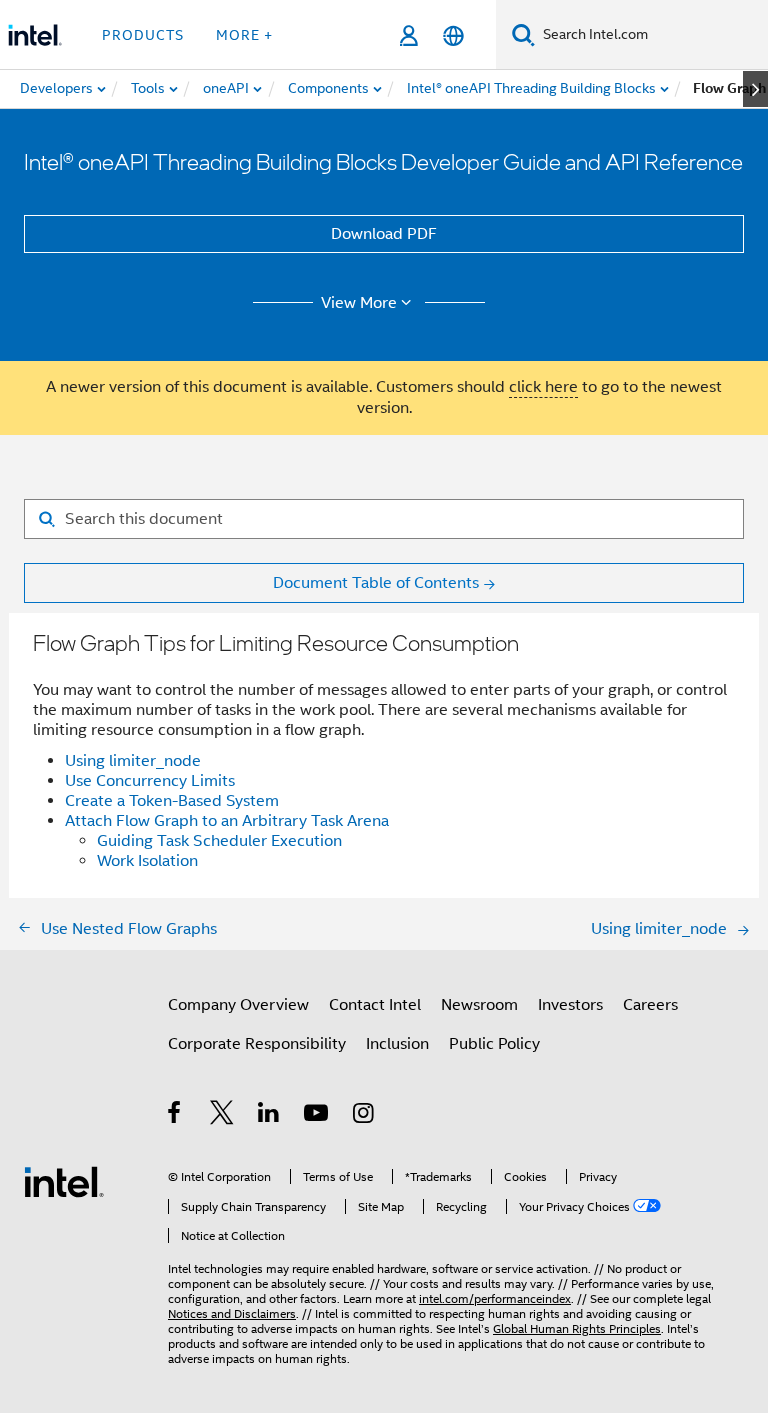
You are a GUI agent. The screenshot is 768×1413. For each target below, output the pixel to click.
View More (359, 303)
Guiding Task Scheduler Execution (219, 841)
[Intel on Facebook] (175, 1116)
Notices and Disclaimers (232, 1313)
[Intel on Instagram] (364, 1116)
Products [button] (143, 35)
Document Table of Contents (376, 583)
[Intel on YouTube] (317, 1116)
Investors (570, 1005)
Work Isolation (147, 861)
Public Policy (494, 1044)
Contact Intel (375, 1005)
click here (543, 387)
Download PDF (384, 234)
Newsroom (479, 1005)
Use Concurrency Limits (150, 781)
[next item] (755, 89)
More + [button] (244, 35)
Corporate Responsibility (257, 1044)
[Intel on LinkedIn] (269, 1116)
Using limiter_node (133, 761)
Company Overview (238, 1005)
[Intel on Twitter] (222, 1116)
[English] (453, 35)
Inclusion (397, 1044)
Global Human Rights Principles (577, 1328)
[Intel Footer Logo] (64, 1181)
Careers (650, 1005)
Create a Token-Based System (172, 801)
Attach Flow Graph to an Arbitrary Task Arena (227, 821)
